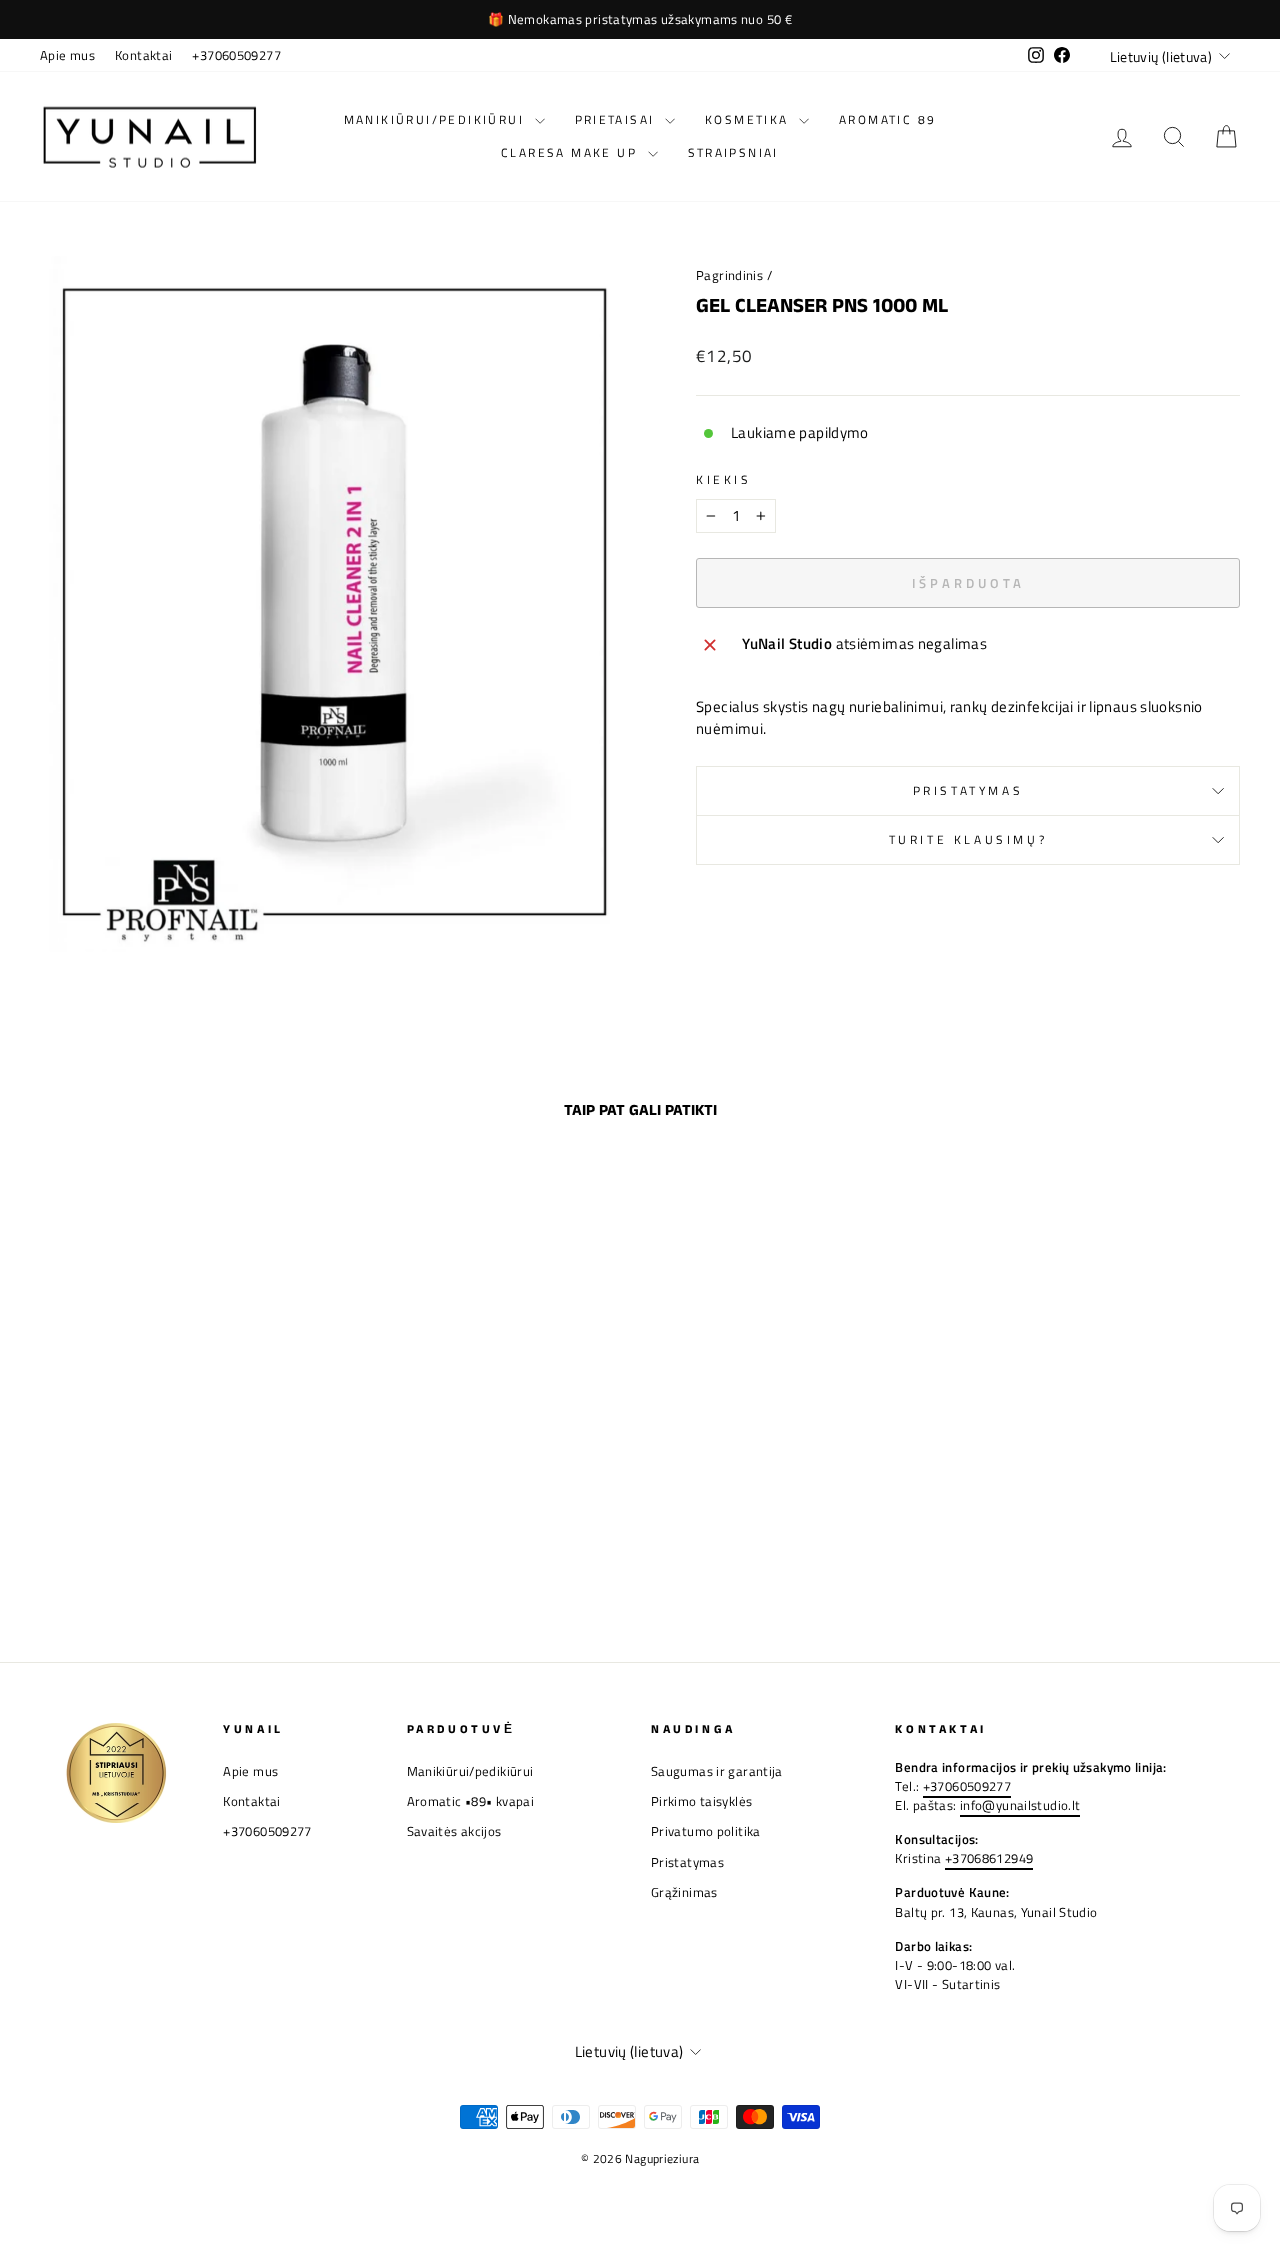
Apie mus (67, 55)
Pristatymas (968, 790)
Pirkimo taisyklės (701, 1801)
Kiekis (724, 480)
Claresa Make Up (571, 152)
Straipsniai (733, 152)
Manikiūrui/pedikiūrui (437, 119)
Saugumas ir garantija (717, 1771)
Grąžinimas (684, 1892)
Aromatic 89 (887, 119)
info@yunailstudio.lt (1020, 1805)
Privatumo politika (706, 1831)
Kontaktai (143, 55)
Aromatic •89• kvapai (471, 1801)
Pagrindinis (729, 275)
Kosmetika (749, 119)
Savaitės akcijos (454, 1831)
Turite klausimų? (968, 839)
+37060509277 (236, 55)
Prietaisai (617, 119)
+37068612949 (989, 1858)
